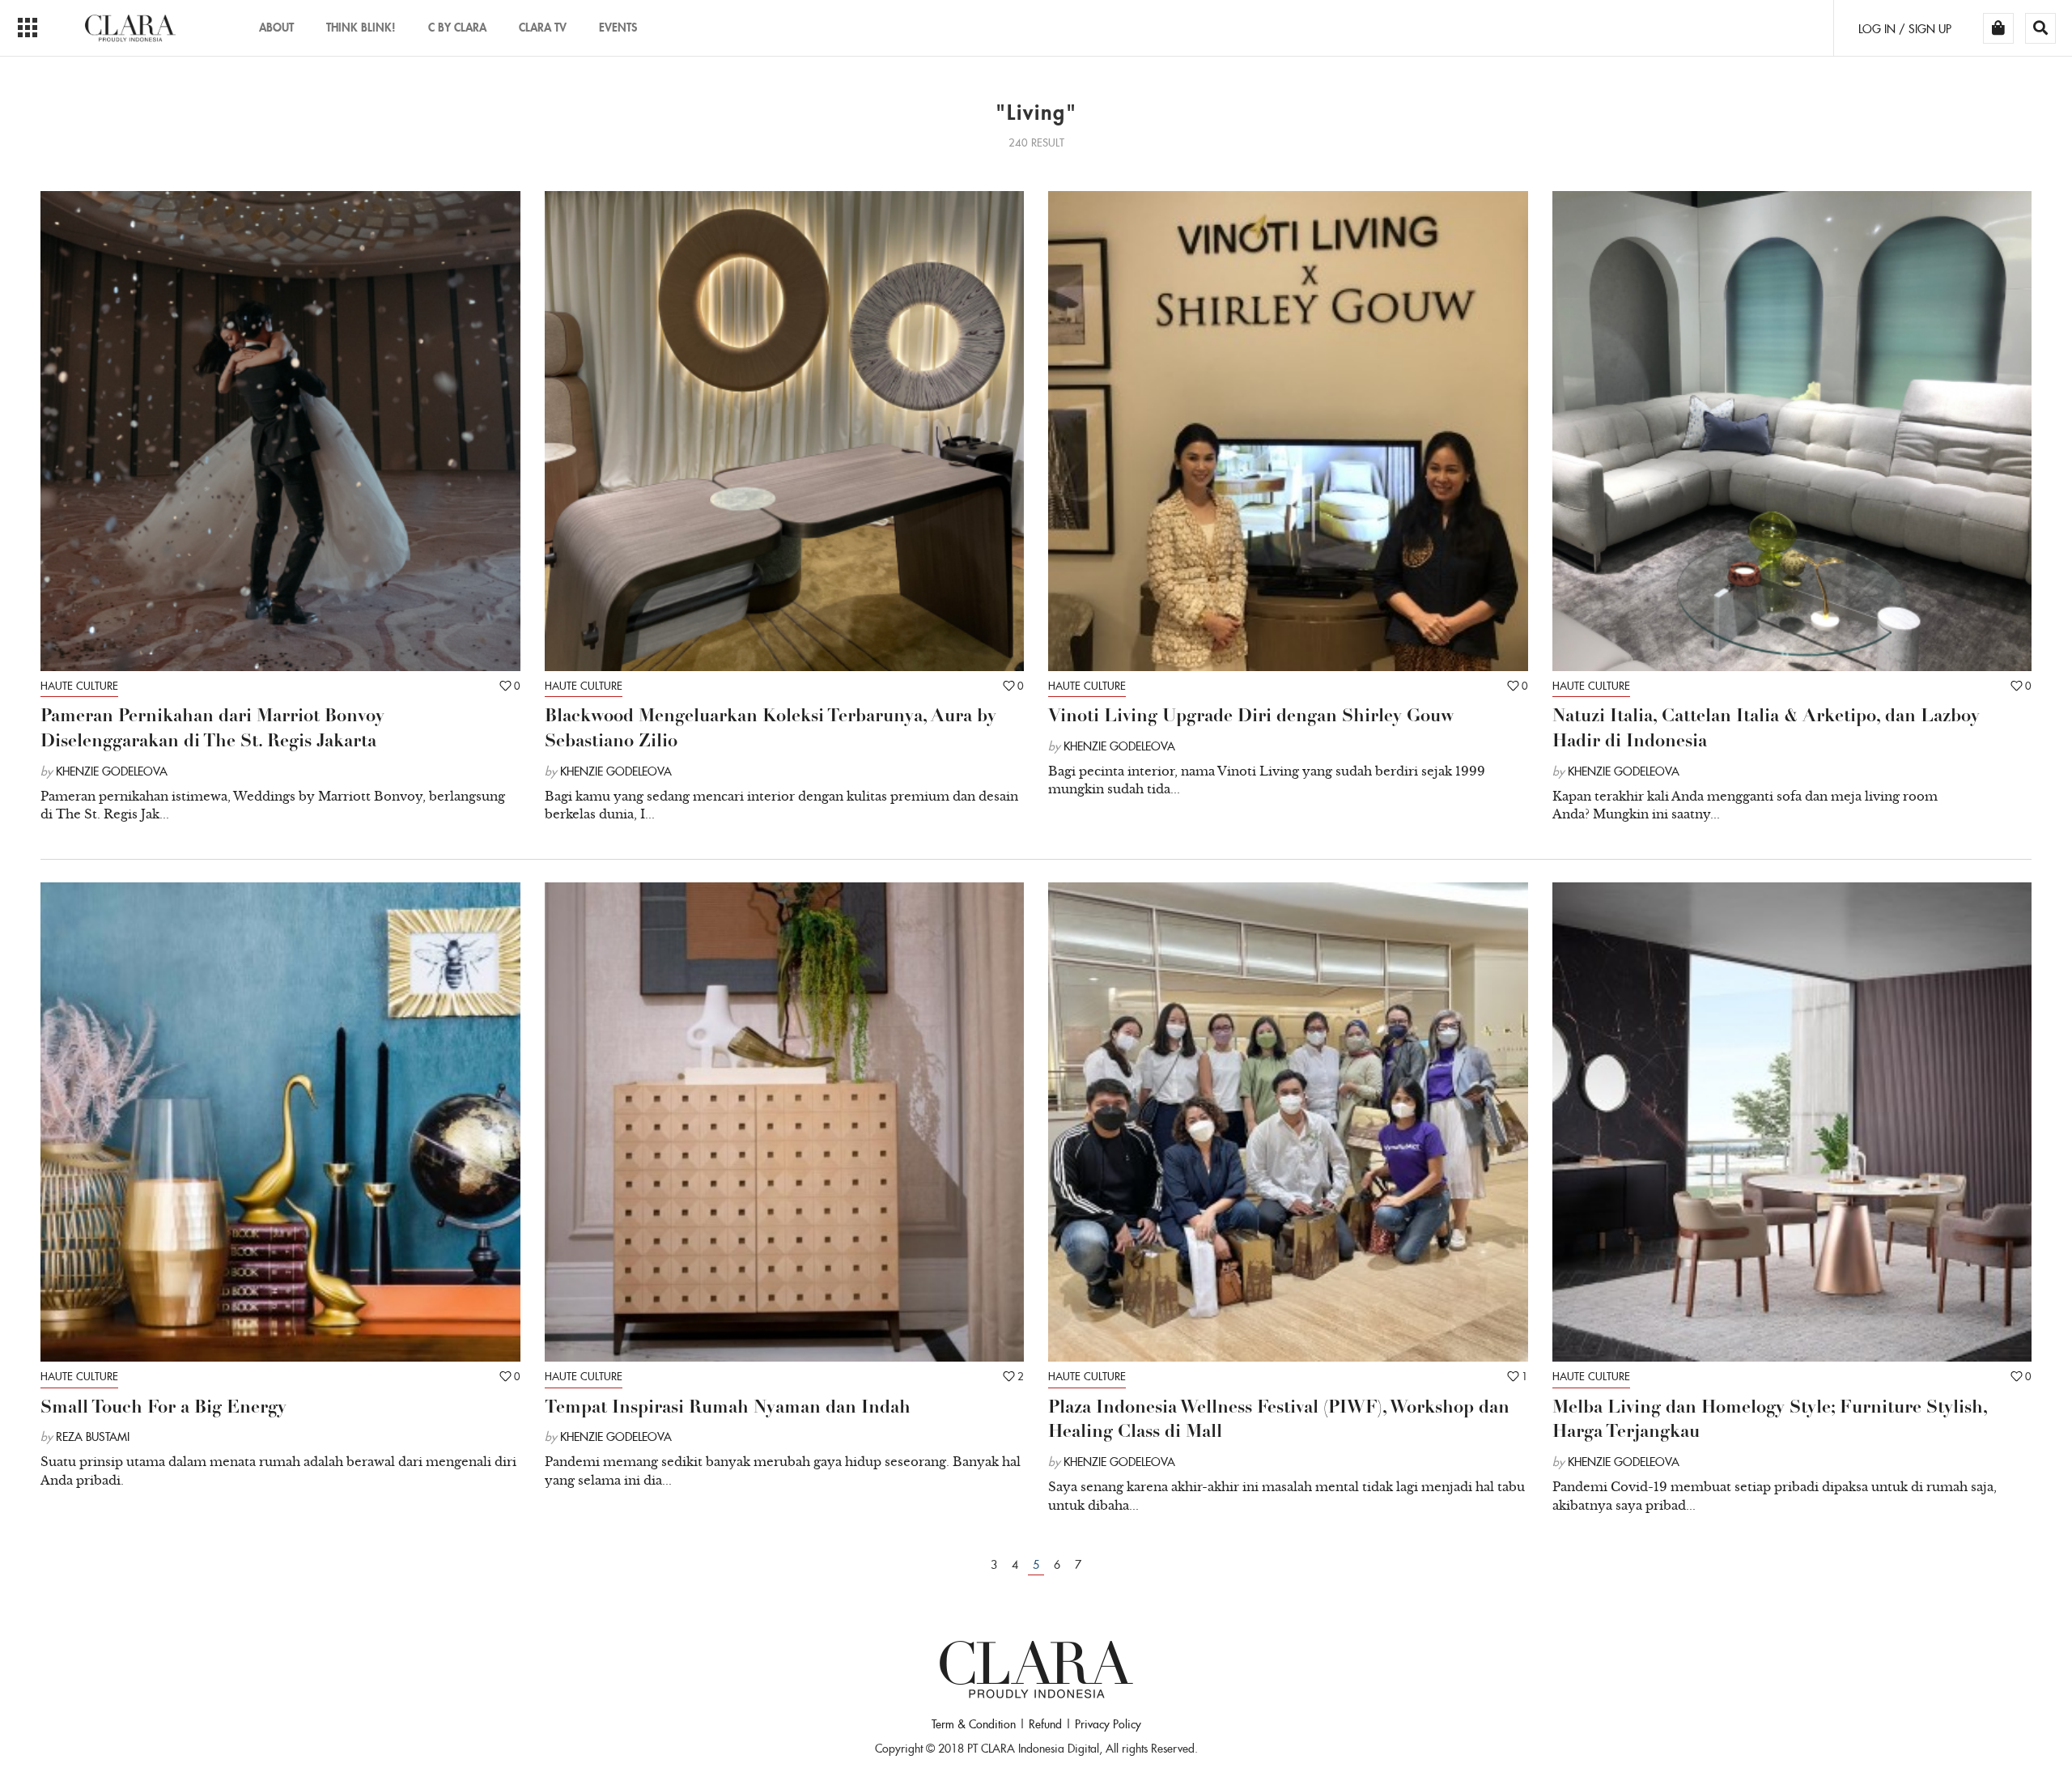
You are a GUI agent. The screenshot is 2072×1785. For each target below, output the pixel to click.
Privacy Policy (1108, 1724)
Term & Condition (974, 1724)
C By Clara (457, 27)
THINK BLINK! (361, 27)
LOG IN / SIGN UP (1905, 29)
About (276, 27)
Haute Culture (79, 686)
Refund (1045, 1724)
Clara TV (543, 27)
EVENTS (618, 27)
